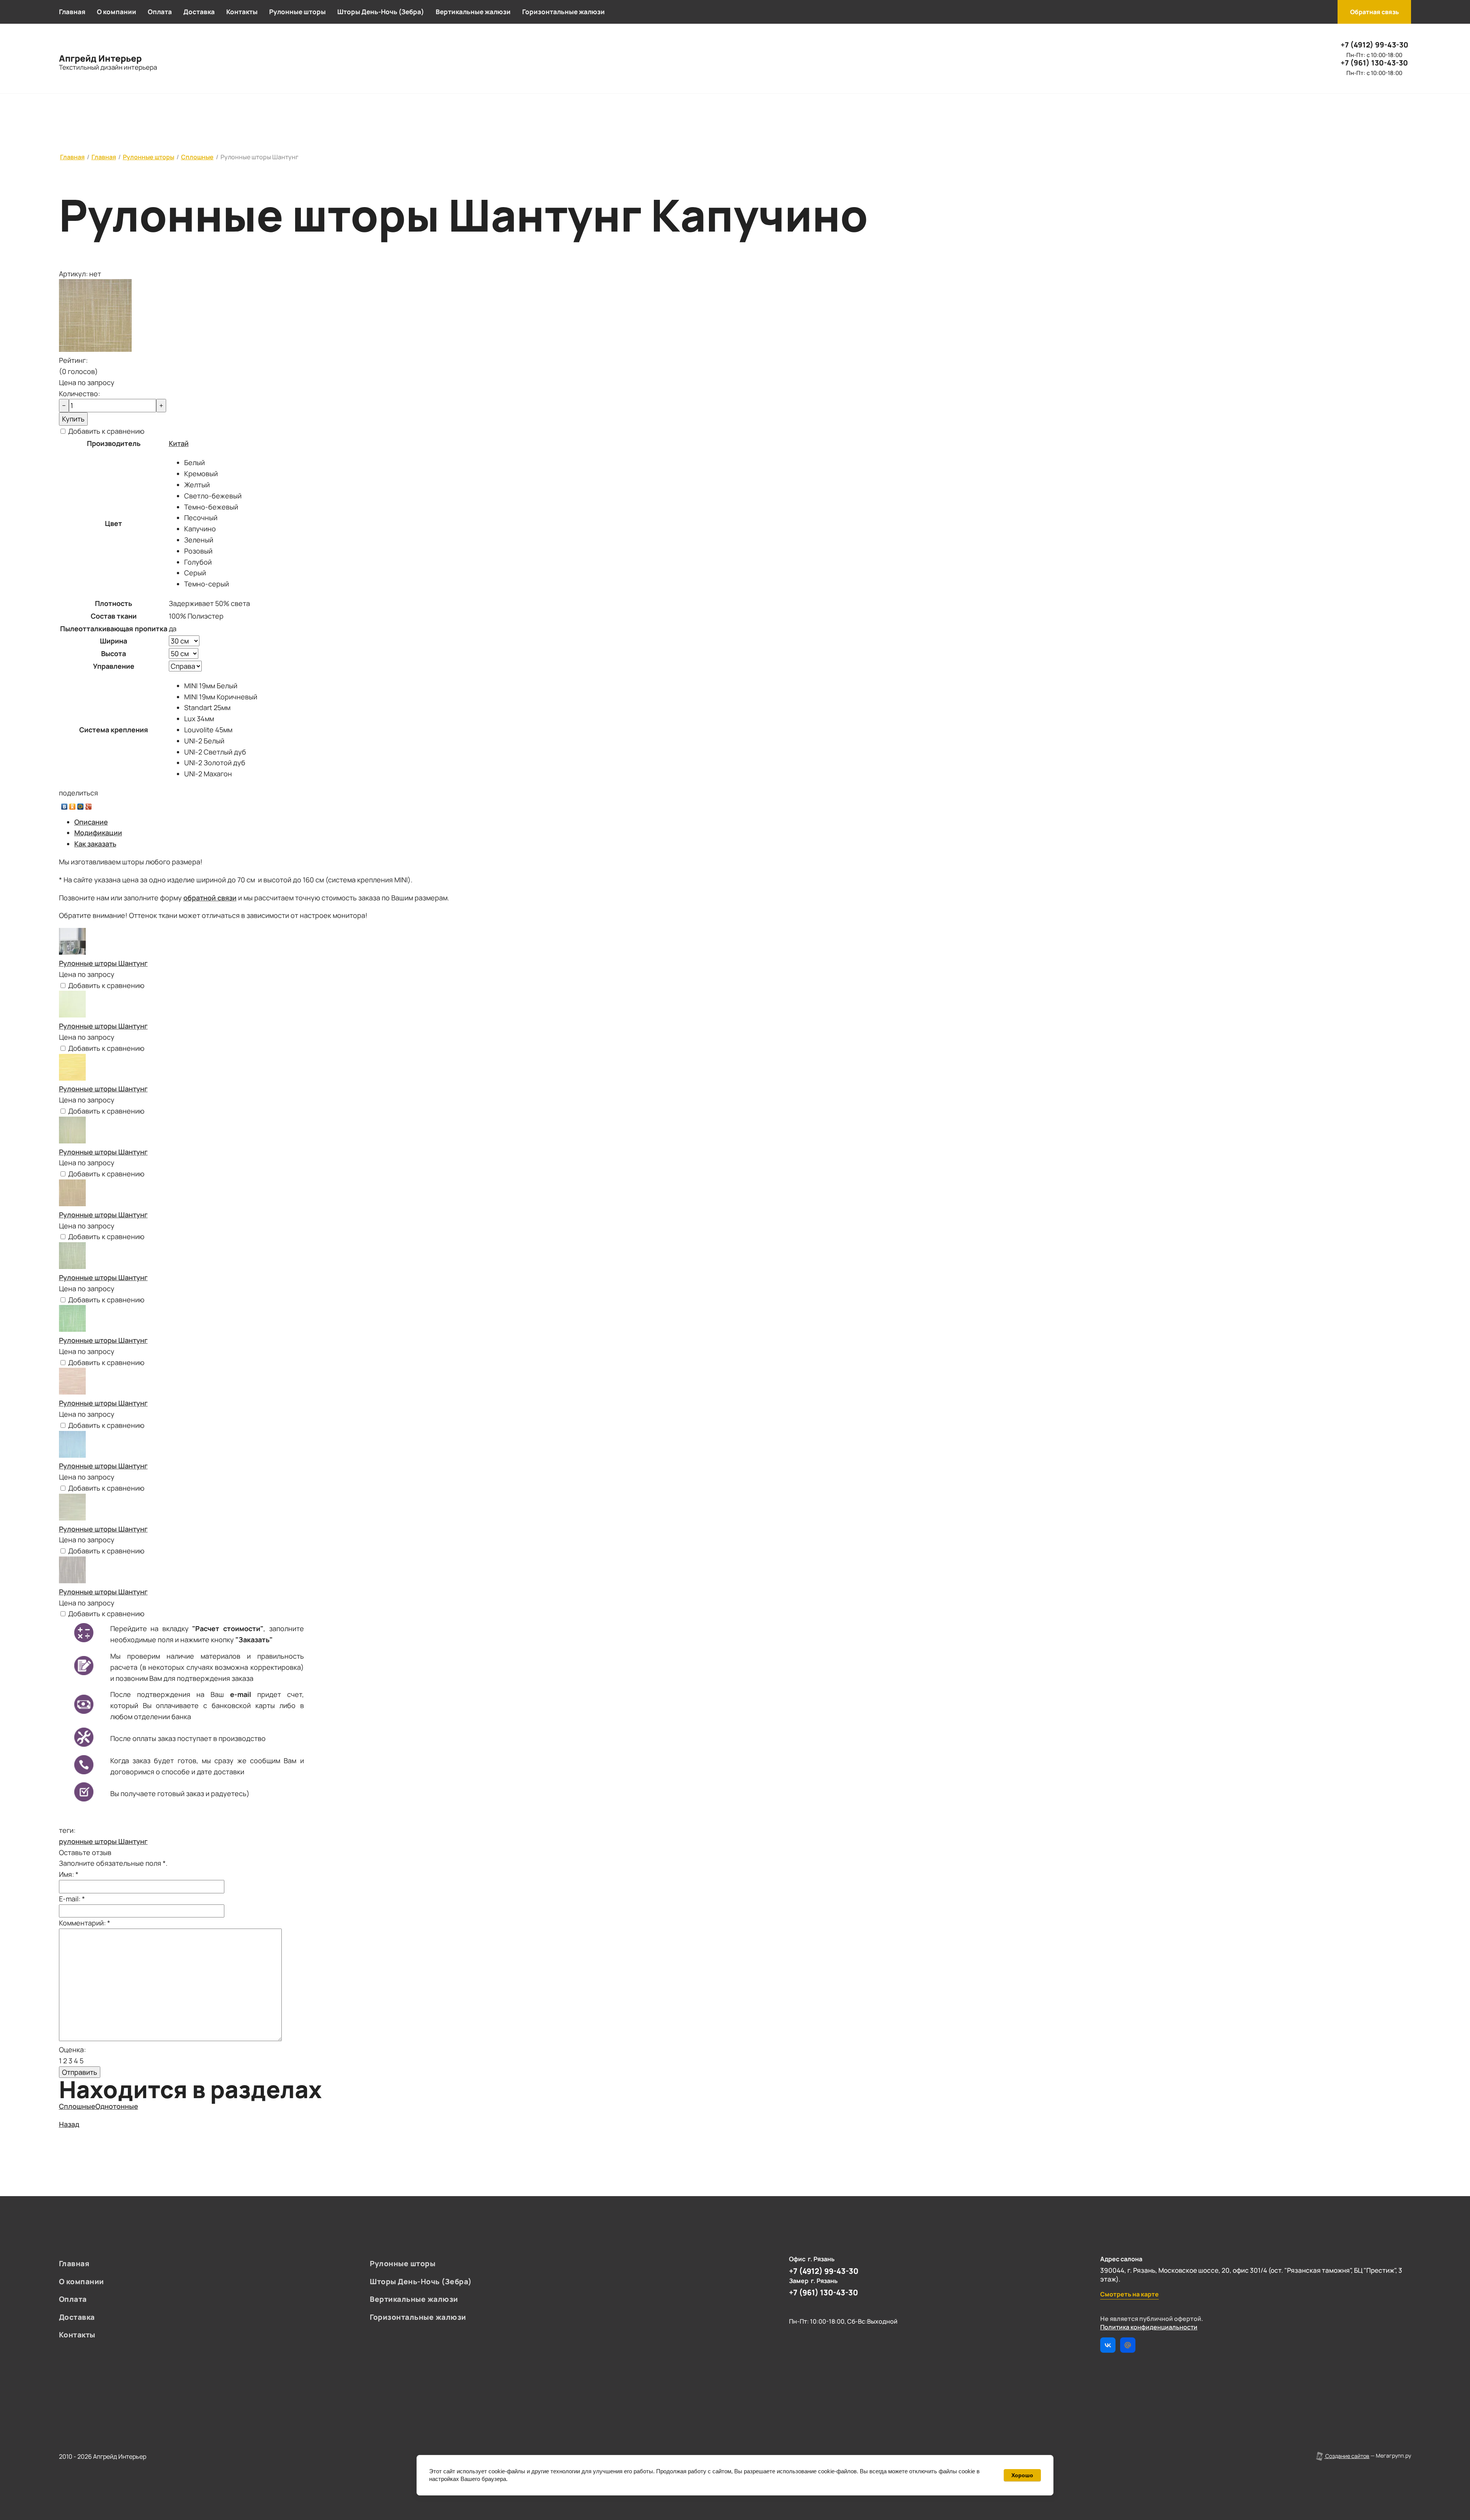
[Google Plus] (89, 805)
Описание (91, 822)
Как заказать (95, 844)
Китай (179, 443)
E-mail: (72, 1899)
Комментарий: (85, 1923)
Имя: (69, 1874)
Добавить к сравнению (105, 431)
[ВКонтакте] (65, 805)
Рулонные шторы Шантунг (103, 963)
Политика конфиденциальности (1149, 2327)
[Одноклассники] (73, 805)
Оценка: (72, 2050)
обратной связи (210, 898)
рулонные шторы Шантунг (103, 1841)
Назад (69, 2124)
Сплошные (77, 2106)
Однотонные (117, 2106)
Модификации (98, 833)
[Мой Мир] (81, 805)
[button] (1374, 12)
